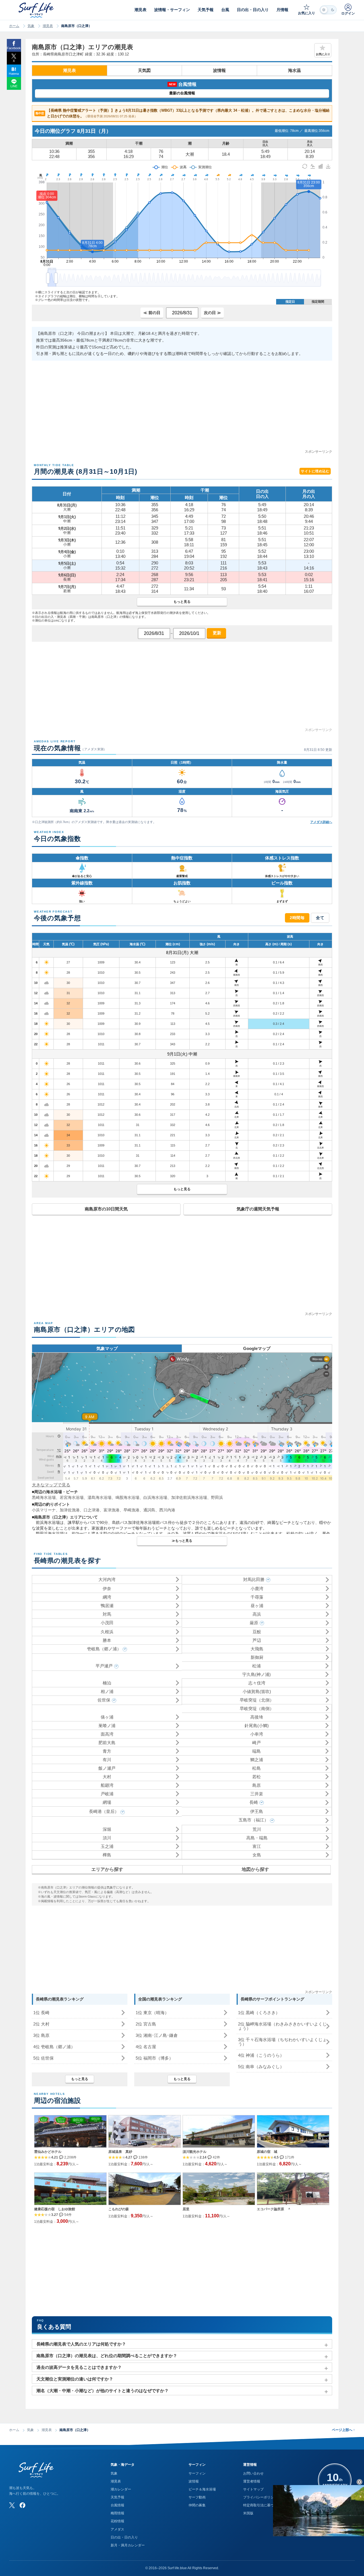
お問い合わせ (253, 2473)
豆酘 (257, 1632)
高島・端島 (257, 1838)
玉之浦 (107, 1846)
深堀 (107, 1829)
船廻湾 (107, 1785)
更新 (216, 633)
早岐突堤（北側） (257, 1700)
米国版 (248, 2513)
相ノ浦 (107, 1691)
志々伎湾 (257, 1683)
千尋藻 (257, 1597)
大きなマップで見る (51, 1485)
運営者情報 (252, 2481)
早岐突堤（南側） (257, 1708)
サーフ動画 (197, 2497)
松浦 (257, 1666)
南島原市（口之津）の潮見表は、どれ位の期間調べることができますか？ (107, 2356)
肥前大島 (107, 1743)
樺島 (107, 1855)
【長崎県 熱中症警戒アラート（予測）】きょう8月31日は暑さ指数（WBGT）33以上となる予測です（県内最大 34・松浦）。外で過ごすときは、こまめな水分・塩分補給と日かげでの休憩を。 (183, 113)
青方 (107, 1751)
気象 (31, 26)
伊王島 (257, 1811)
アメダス (117, 2529)
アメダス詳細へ (321, 822)
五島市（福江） (254, 1820)
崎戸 (257, 1743)
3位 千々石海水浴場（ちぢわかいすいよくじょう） (282, 2042)
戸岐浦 (107, 1794)
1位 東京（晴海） (152, 2013)
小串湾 (257, 1734)
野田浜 (217, 1497)
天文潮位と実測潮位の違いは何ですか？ (75, 2379)
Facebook (14, 48)
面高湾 (107, 1734)
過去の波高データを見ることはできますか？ (79, 2367)
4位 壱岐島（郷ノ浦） (54, 2047)
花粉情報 (117, 2521)
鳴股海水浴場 (127, 1497)
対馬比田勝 (254, 1579)
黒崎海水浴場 (44, 1497)
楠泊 (107, 1683)
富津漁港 (111, 1510)
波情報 (219, 70)
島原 (257, 1785)
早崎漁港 (131, 1510)
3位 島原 (41, 2035)
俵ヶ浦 (107, 1717)
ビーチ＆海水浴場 (202, 2489)
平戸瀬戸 (104, 1666)
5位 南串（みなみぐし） (261, 2067)
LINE (14, 86)
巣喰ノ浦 (107, 1726)
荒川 (257, 1829)
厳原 (254, 1623)
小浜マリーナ (44, 1510)
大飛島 (257, 1649)
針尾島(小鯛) (257, 1726)
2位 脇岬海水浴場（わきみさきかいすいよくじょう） (282, 2026)
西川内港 (167, 1510)
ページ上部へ (343, 2430)
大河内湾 (107, 1579)
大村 (107, 1777)
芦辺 (257, 1640)
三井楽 (257, 1794)
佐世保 (104, 1700)
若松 (257, 1777)
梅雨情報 (117, 2513)
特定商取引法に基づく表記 (264, 2505)
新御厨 (257, 1657)
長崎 (254, 1802)
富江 (257, 1846)
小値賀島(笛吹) (257, 1691)
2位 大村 (41, 2024)
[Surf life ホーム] (37, 10)
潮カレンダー (121, 2489)
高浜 (257, 1614)
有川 (107, 1760)
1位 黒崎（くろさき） (259, 2013)
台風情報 (117, 2505)
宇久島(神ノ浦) (257, 1674)
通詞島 (149, 1510)
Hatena (14, 74)
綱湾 (107, 1597)
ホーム (14, 26)
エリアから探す (107, 1869)
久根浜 (107, 1632)
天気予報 (117, 2497)
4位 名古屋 (146, 2047)
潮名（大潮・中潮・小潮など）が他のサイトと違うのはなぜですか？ (103, 2391)
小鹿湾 (257, 1589)
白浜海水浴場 (155, 1497)
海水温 (294, 70)
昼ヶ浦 (257, 1606)
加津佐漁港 (70, 1510)
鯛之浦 (257, 1760)
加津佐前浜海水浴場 (189, 1497)
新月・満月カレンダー (128, 2545)
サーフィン (197, 2473)
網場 (107, 1802)
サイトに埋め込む (315, 471)
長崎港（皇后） (104, 1811)
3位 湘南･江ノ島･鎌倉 (157, 2035)
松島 (257, 1768)
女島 (257, 1855)
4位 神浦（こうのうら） (261, 2055)
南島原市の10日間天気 (106, 1209)
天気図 (144, 70)
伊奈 (107, 1589)
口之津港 (92, 1510)
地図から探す (255, 1869)
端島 (257, 1751)
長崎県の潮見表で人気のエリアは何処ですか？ (81, 2344)
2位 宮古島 (146, 2024)
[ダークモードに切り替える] (328, 10)
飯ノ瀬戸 (107, 1768)
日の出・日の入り (124, 2537)
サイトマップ (253, 2489)
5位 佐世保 (44, 2058)
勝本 (107, 1640)
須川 (107, 1838)
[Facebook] (22, 2505)
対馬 (107, 1614)
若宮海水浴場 (72, 1497)
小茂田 (107, 1623)
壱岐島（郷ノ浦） (104, 1649)
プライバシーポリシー (260, 2497)
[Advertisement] (182, 409)
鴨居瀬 (107, 1606)
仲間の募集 (197, 2505)
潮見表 (48, 26)
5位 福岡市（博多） (154, 2058)
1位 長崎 (41, 2013)
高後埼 (257, 1717)
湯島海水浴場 (100, 1497)
